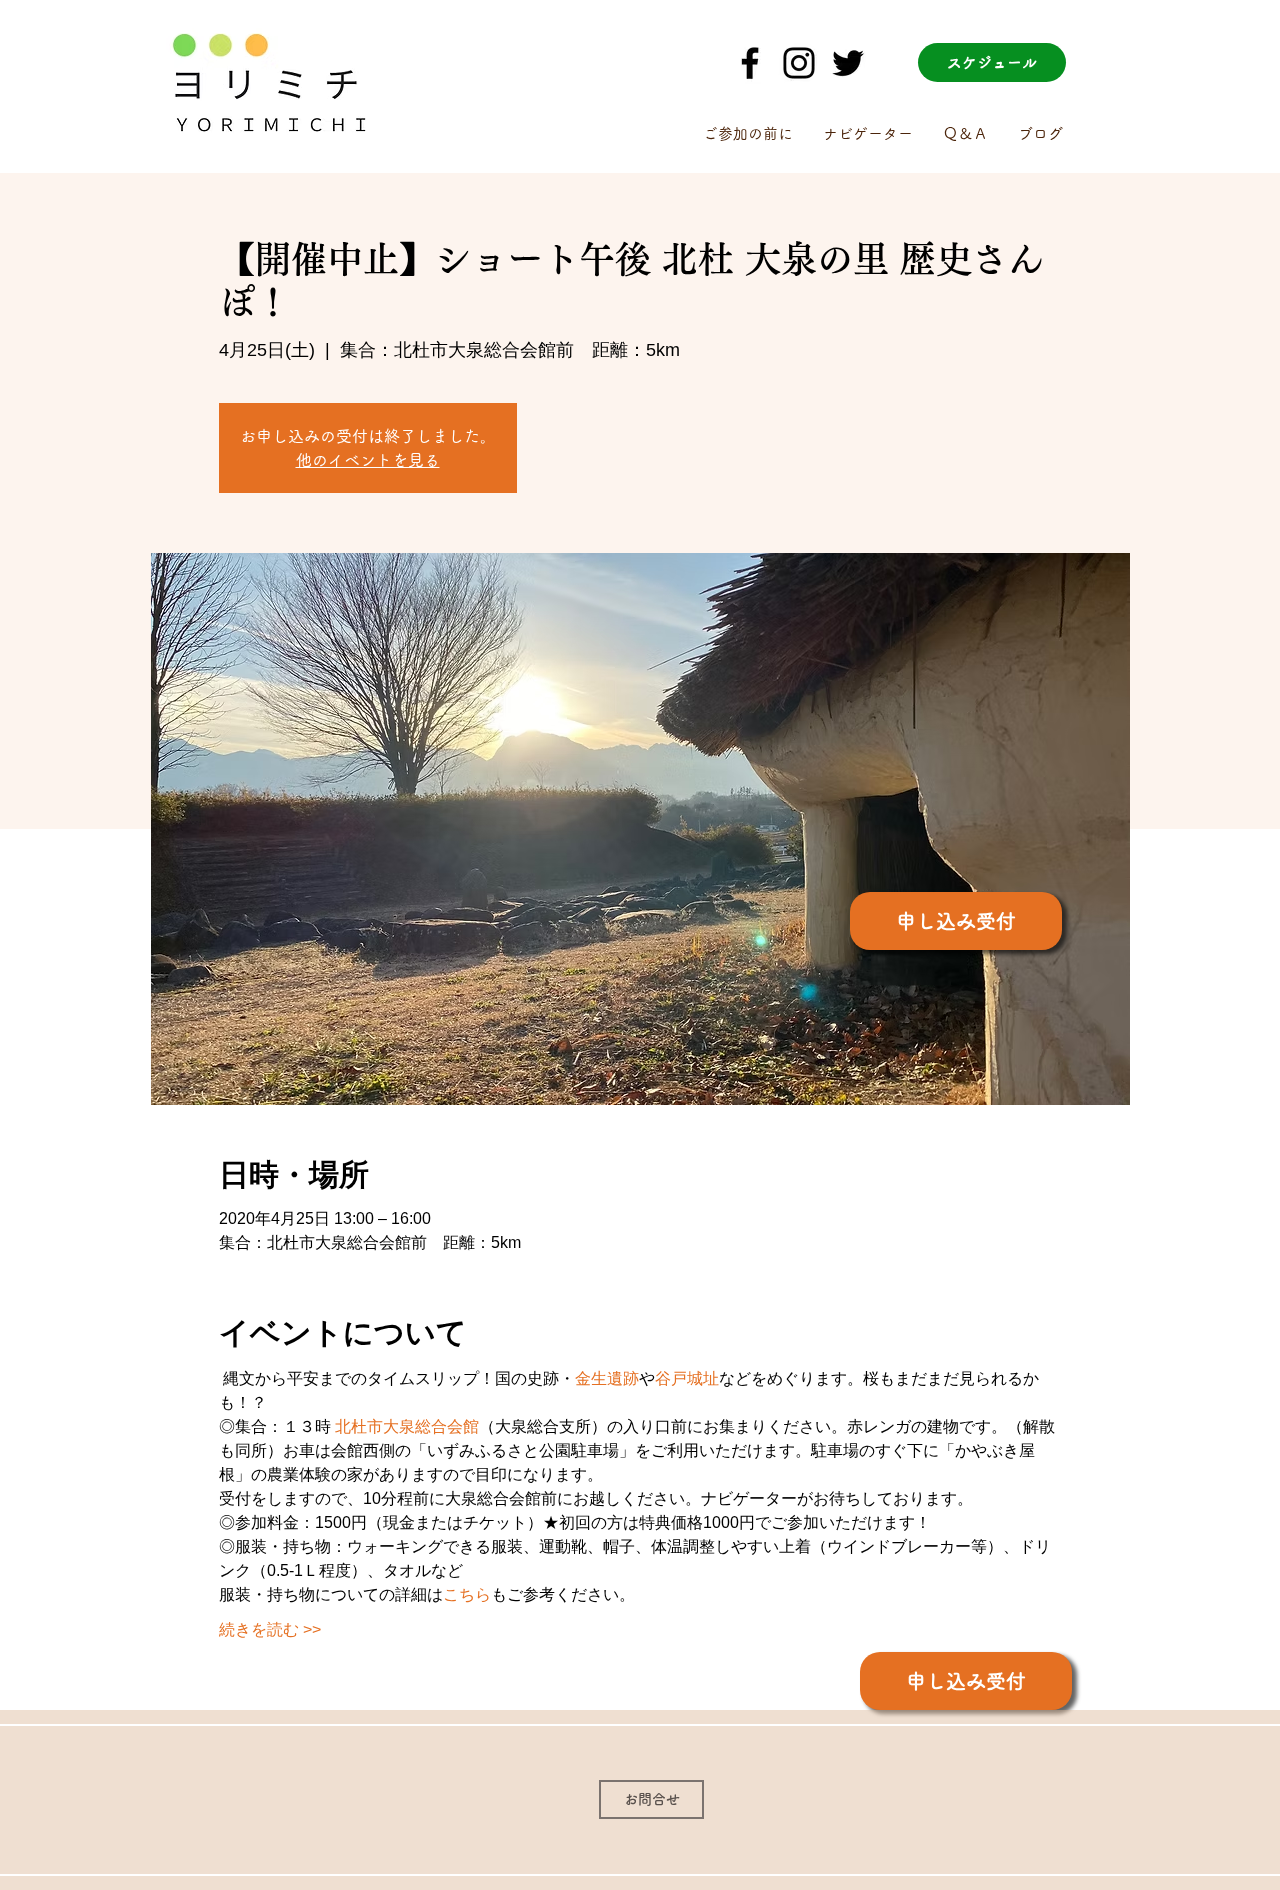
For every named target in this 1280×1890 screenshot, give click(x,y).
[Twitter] (848, 63)
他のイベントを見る (368, 460)
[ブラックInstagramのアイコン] (799, 63)
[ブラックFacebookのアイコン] (750, 63)
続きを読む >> (270, 1629)
